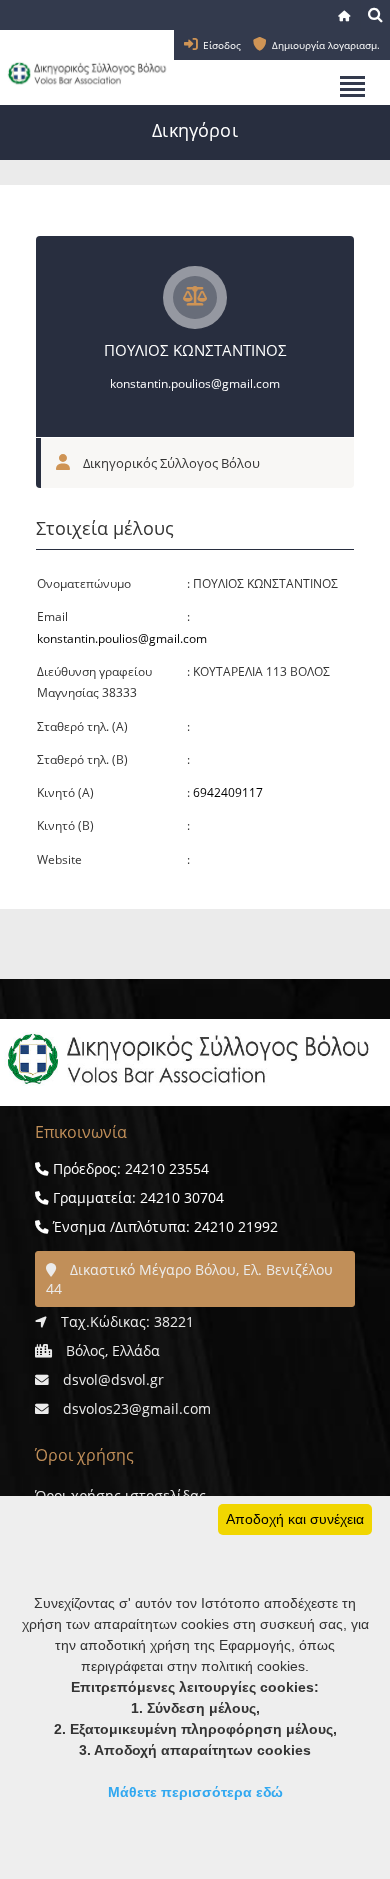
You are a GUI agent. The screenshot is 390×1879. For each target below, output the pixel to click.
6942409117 (228, 792)
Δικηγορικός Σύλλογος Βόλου (170, 463)
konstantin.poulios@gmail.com (195, 383)
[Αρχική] (346, 15)
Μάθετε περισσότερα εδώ (195, 1792)
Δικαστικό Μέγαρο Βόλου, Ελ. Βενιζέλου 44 (189, 1279)
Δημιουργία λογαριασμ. (326, 45)
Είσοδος (222, 45)
